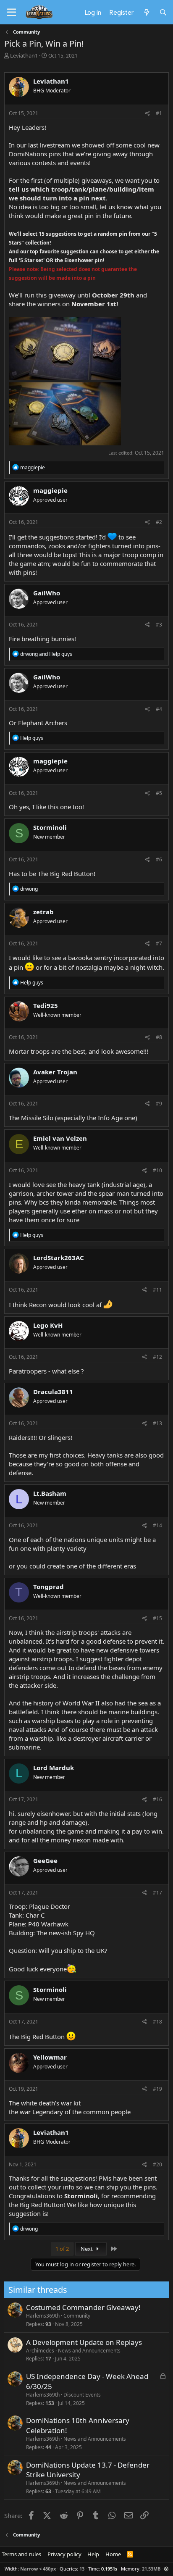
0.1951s (109, 2569)
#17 (157, 1893)
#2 (159, 522)
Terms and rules (21, 2554)
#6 (159, 859)
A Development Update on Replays (84, 2342)
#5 (159, 793)
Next (87, 2249)
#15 (157, 1618)
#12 (157, 1357)
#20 (157, 2164)
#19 (157, 2089)
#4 (159, 709)
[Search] (163, 12)
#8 (159, 1037)
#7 (159, 943)
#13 (157, 1423)
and (46, 654)
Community (77, 2316)
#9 (159, 1104)
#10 (157, 1170)
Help (93, 2554)
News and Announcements (89, 2351)
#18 (157, 2022)
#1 (159, 113)
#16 (157, 1799)
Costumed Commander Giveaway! (83, 2307)
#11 (157, 1290)
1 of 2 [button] (62, 2249)
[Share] (148, 114)
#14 (157, 1525)
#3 (159, 625)
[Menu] (12, 13)
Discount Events (82, 2395)
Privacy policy (64, 2554)
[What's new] (146, 12)
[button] (166, 2569)
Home (113, 2554)
